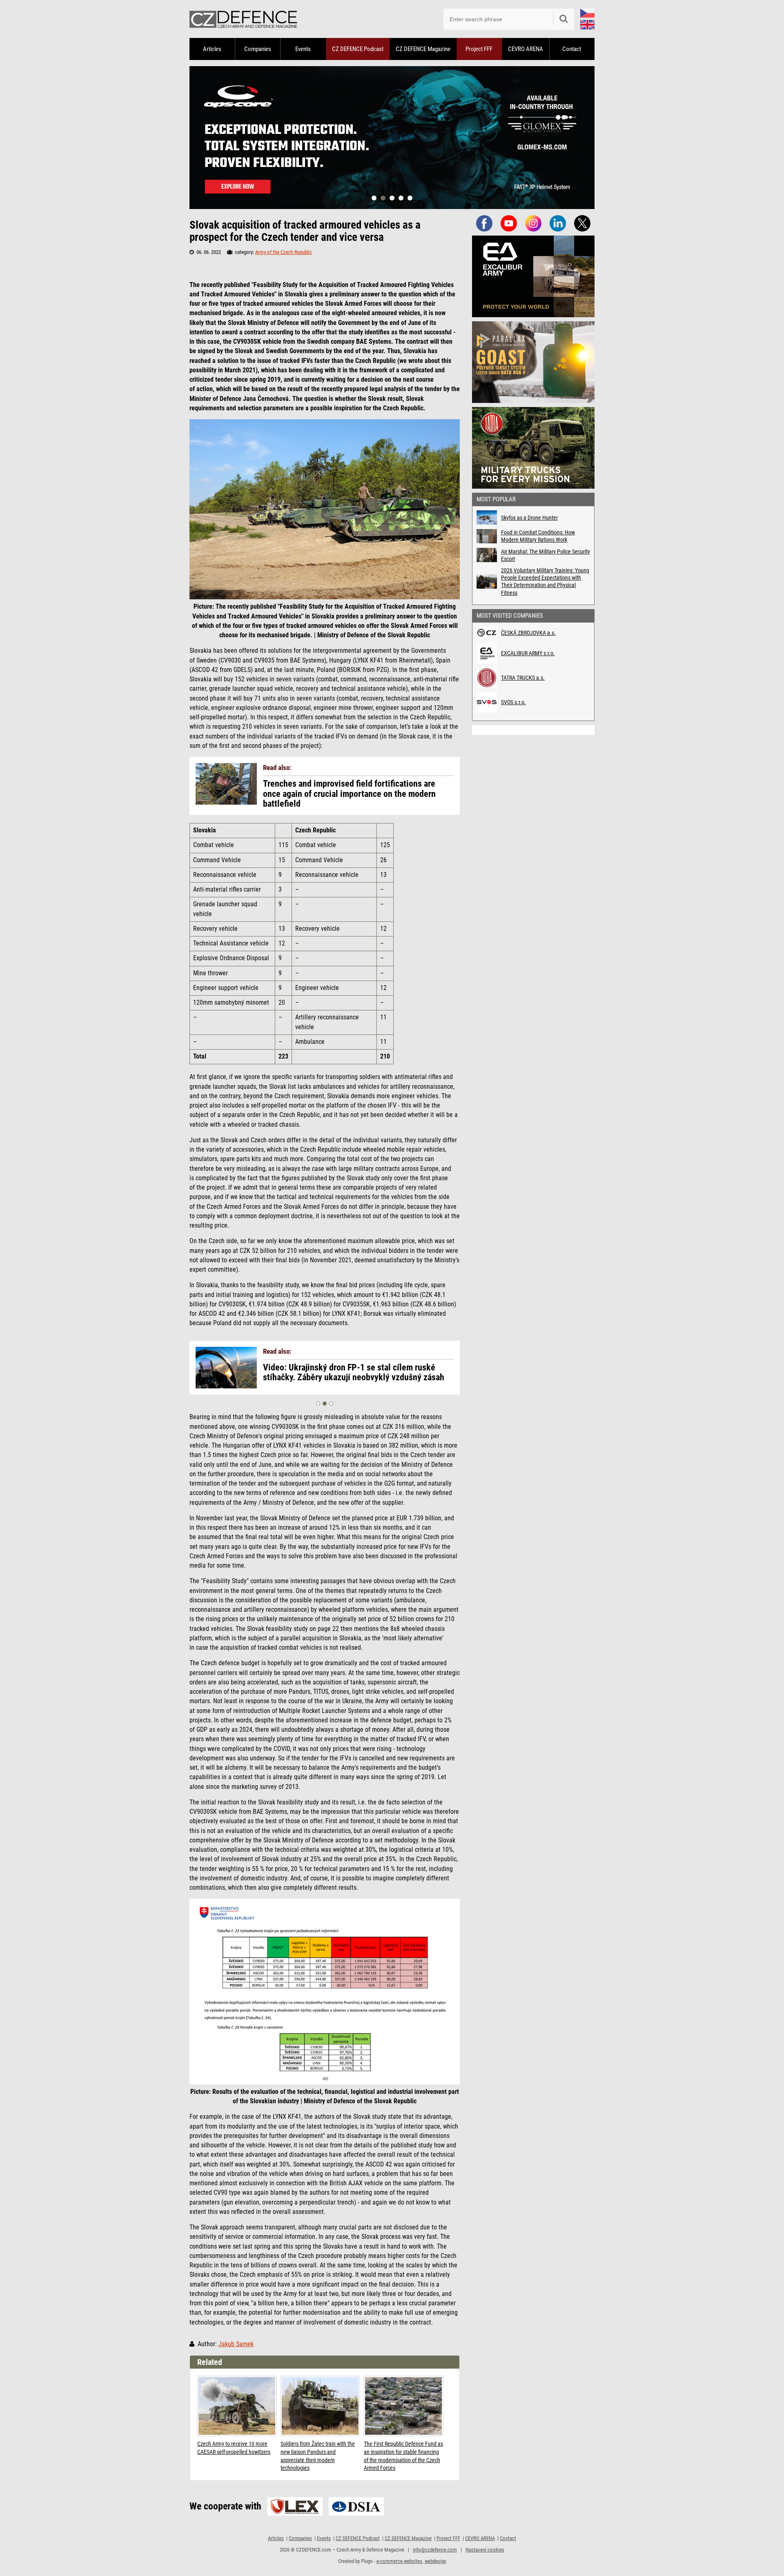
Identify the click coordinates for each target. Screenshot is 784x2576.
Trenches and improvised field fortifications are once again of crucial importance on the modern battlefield (349, 794)
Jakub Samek (236, 2344)
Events (303, 49)
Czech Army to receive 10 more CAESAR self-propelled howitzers (234, 2448)
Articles (212, 49)
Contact (572, 49)
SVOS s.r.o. (513, 702)
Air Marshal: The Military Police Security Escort (546, 555)
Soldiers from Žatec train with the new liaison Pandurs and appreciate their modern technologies (318, 2456)
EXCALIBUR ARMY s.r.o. (528, 653)
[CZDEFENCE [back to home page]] (243, 19)
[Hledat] (563, 19)
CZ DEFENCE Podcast (358, 49)
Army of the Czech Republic (284, 252)
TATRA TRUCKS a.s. (523, 678)
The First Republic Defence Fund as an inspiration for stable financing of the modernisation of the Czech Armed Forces (403, 2456)
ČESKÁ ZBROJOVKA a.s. (528, 633)
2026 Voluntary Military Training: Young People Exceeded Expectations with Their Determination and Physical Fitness (545, 582)
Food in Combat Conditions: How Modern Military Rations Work (538, 536)
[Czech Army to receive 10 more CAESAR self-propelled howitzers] (237, 2406)
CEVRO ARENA (526, 49)
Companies (258, 49)
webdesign (435, 2561)
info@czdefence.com (435, 2550)
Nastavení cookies (485, 2550)
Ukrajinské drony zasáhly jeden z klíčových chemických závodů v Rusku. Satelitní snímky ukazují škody (346, 1377)
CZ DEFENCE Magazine (423, 49)
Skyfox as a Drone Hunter (529, 518)
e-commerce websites (399, 2561)
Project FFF (479, 49)
